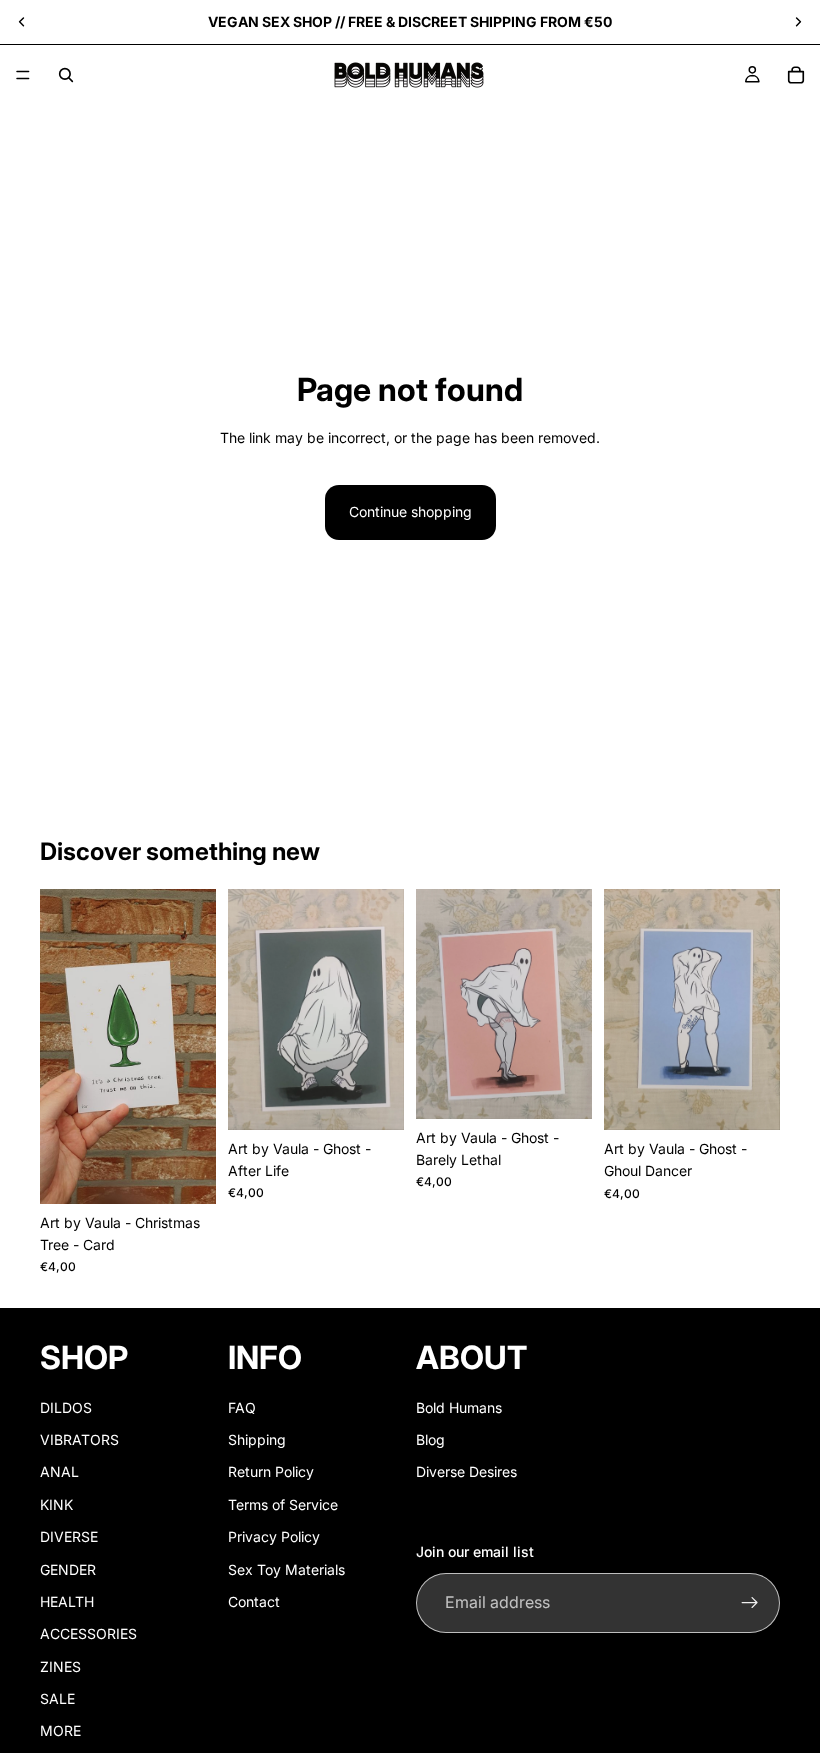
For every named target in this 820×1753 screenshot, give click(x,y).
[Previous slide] (22, 22)
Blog (430, 1439)
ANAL (59, 1472)
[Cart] (796, 75)
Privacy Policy (274, 1536)
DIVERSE (69, 1536)
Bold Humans (459, 1407)
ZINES (60, 1666)
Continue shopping (410, 511)
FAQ (242, 1407)
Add (202, 1172)
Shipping (257, 1439)
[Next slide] (798, 22)
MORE (60, 1731)
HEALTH (67, 1601)
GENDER (68, 1569)
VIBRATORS (79, 1439)
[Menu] (23, 75)
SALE (57, 1698)
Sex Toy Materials (286, 1569)
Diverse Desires (466, 1472)
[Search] (66, 75)
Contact (254, 1601)
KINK (56, 1504)
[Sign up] (750, 1603)
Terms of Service (283, 1504)
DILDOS (66, 1407)
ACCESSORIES (88, 1634)
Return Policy (271, 1472)
